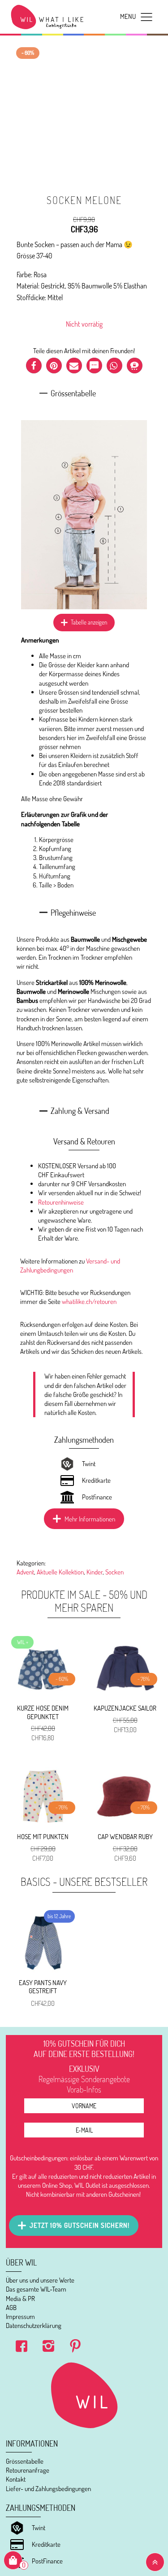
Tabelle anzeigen (89, 622)
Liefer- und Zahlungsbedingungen (48, 2489)
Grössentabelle (25, 2461)
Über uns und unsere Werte (40, 2280)
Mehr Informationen (90, 1519)
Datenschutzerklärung (34, 2325)
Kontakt (16, 2479)
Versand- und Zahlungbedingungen (70, 1266)
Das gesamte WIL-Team (36, 2289)
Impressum (20, 2317)
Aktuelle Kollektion (60, 1572)
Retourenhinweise (61, 1202)
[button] (34, 366)
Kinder (95, 1572)
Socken (114, 1572)
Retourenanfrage (28, 2470)
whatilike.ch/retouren (89, 1301)
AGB (11, 2308)
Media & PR (20, 2299)
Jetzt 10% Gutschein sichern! (80, 2225)
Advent (25, 1572)
